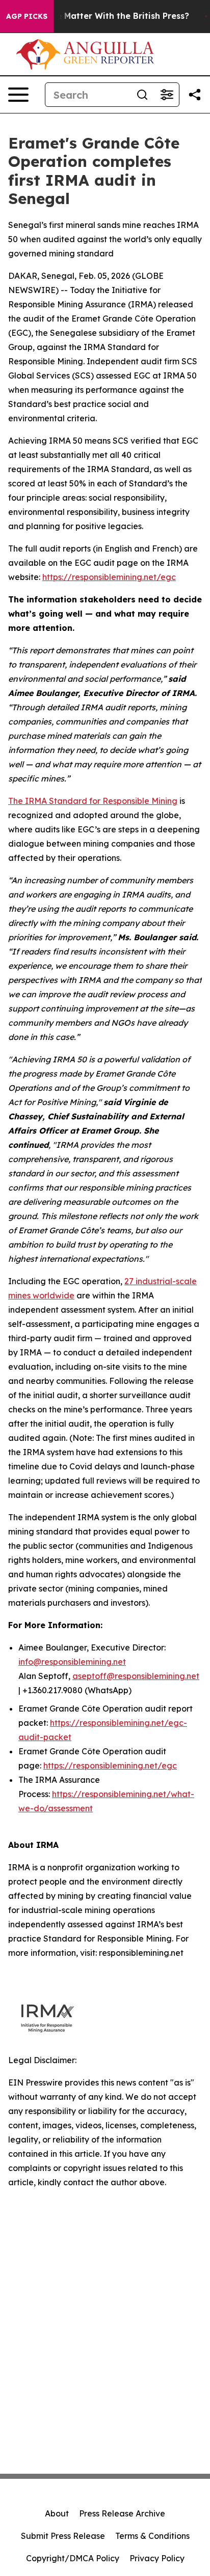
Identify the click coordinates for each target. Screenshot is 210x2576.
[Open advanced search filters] (167, 95)
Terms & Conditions (152, 2536)
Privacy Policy (157, 2558)
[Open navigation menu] (18, 95)
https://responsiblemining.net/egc (109, 577)
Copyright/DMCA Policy (73, 2558)
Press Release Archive (122, 2513)
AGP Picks (27, 16)
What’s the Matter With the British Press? (103, 16)
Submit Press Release (63, 2536)
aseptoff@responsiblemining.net (136, 1676)
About (57, 2513)
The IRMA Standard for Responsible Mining (93, 801)
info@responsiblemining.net (72, 1662)
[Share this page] (195, 95)
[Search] (142, 95)
